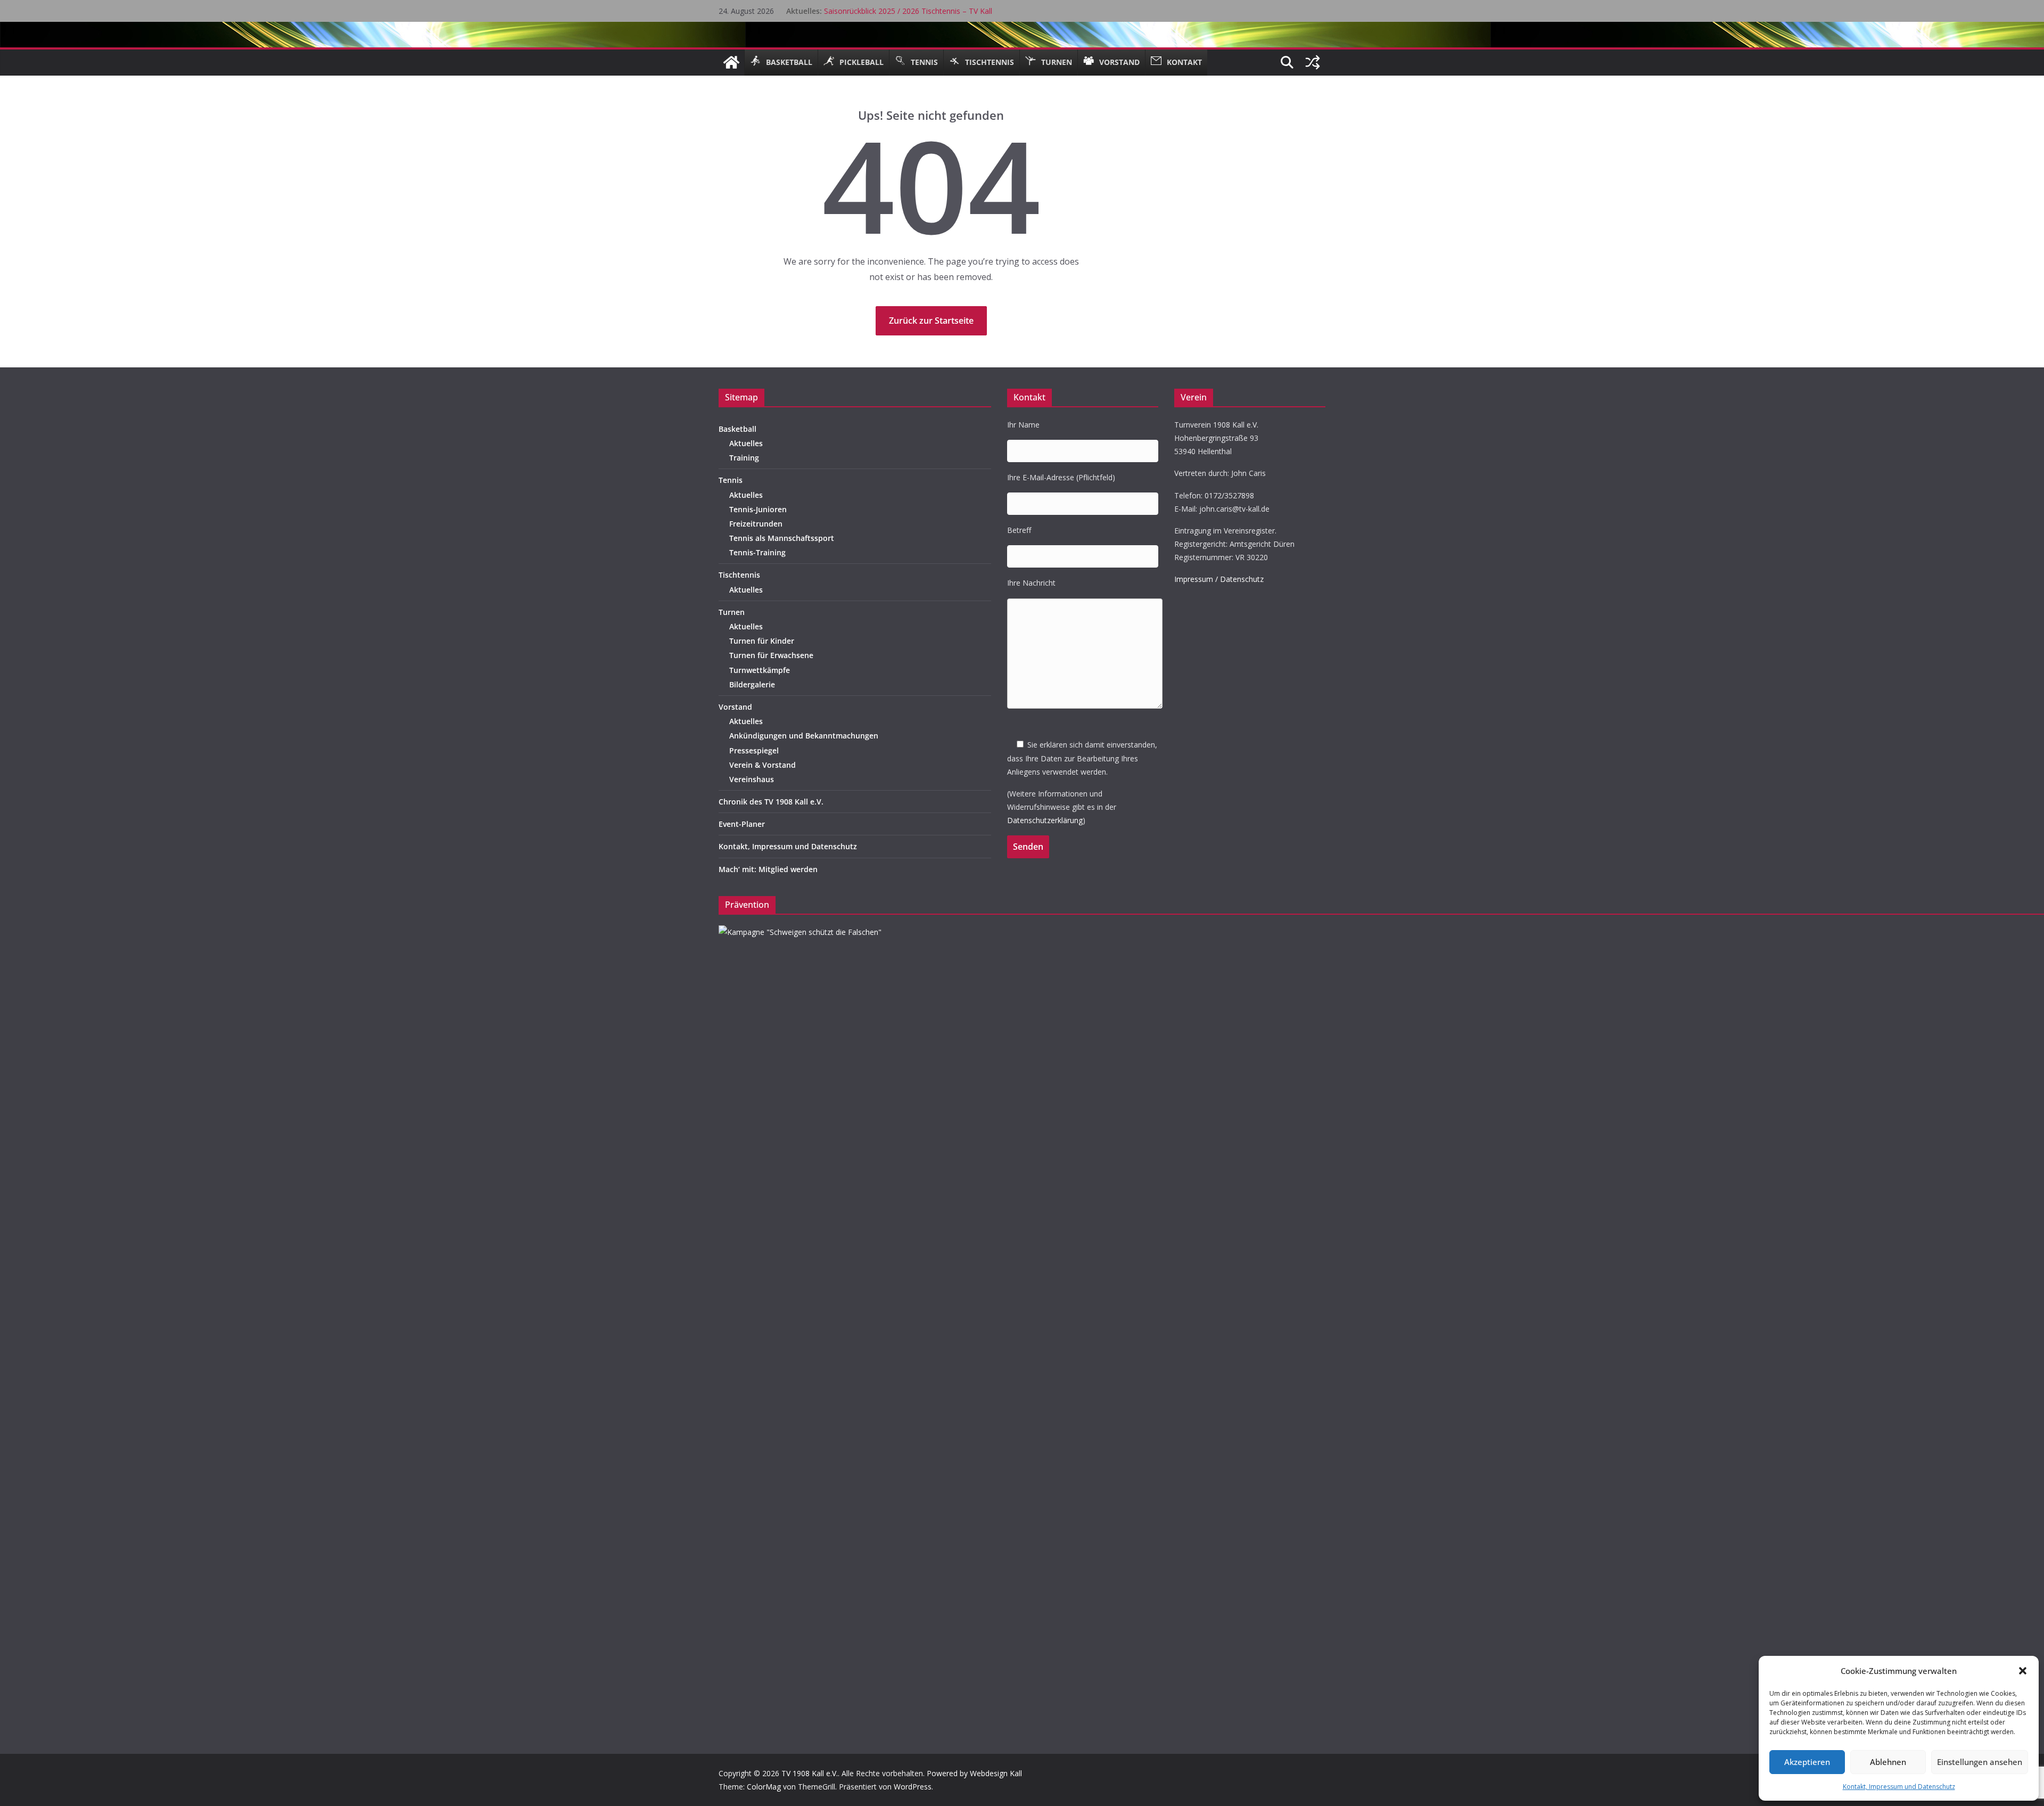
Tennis (731, 480)
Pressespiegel (754, 750)
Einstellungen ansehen (1980, 1762)
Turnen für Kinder (762, 641)
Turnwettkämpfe (760, 670)
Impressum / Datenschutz (1219, 579)
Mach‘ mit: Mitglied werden (768, 869)
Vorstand (735, 707)
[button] (2023, 1671)
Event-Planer (742, 824)
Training (744, 458)
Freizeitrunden (756, 524)
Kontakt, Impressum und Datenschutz (1899, 1787)
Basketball (737, 429)
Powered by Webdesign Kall (974, 1773)
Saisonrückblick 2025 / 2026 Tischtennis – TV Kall (908, 11)
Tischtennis (739, 575)
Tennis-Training (757, 552)
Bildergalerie (752, 684)
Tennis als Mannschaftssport (782, 538)
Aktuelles (746, 443)
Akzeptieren (1807, 1762)
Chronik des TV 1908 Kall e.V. (771, 802)
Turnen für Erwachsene (771, 655)
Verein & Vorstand (763, 765)
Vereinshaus (752, 779)
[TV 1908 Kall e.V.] (731, 62)
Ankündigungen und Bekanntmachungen (804, 736)
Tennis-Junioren (758, 509)
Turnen (732, 612)
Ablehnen (1888, 1762)
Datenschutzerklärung (1045, 820)
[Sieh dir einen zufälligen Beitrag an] (1313, 62)
